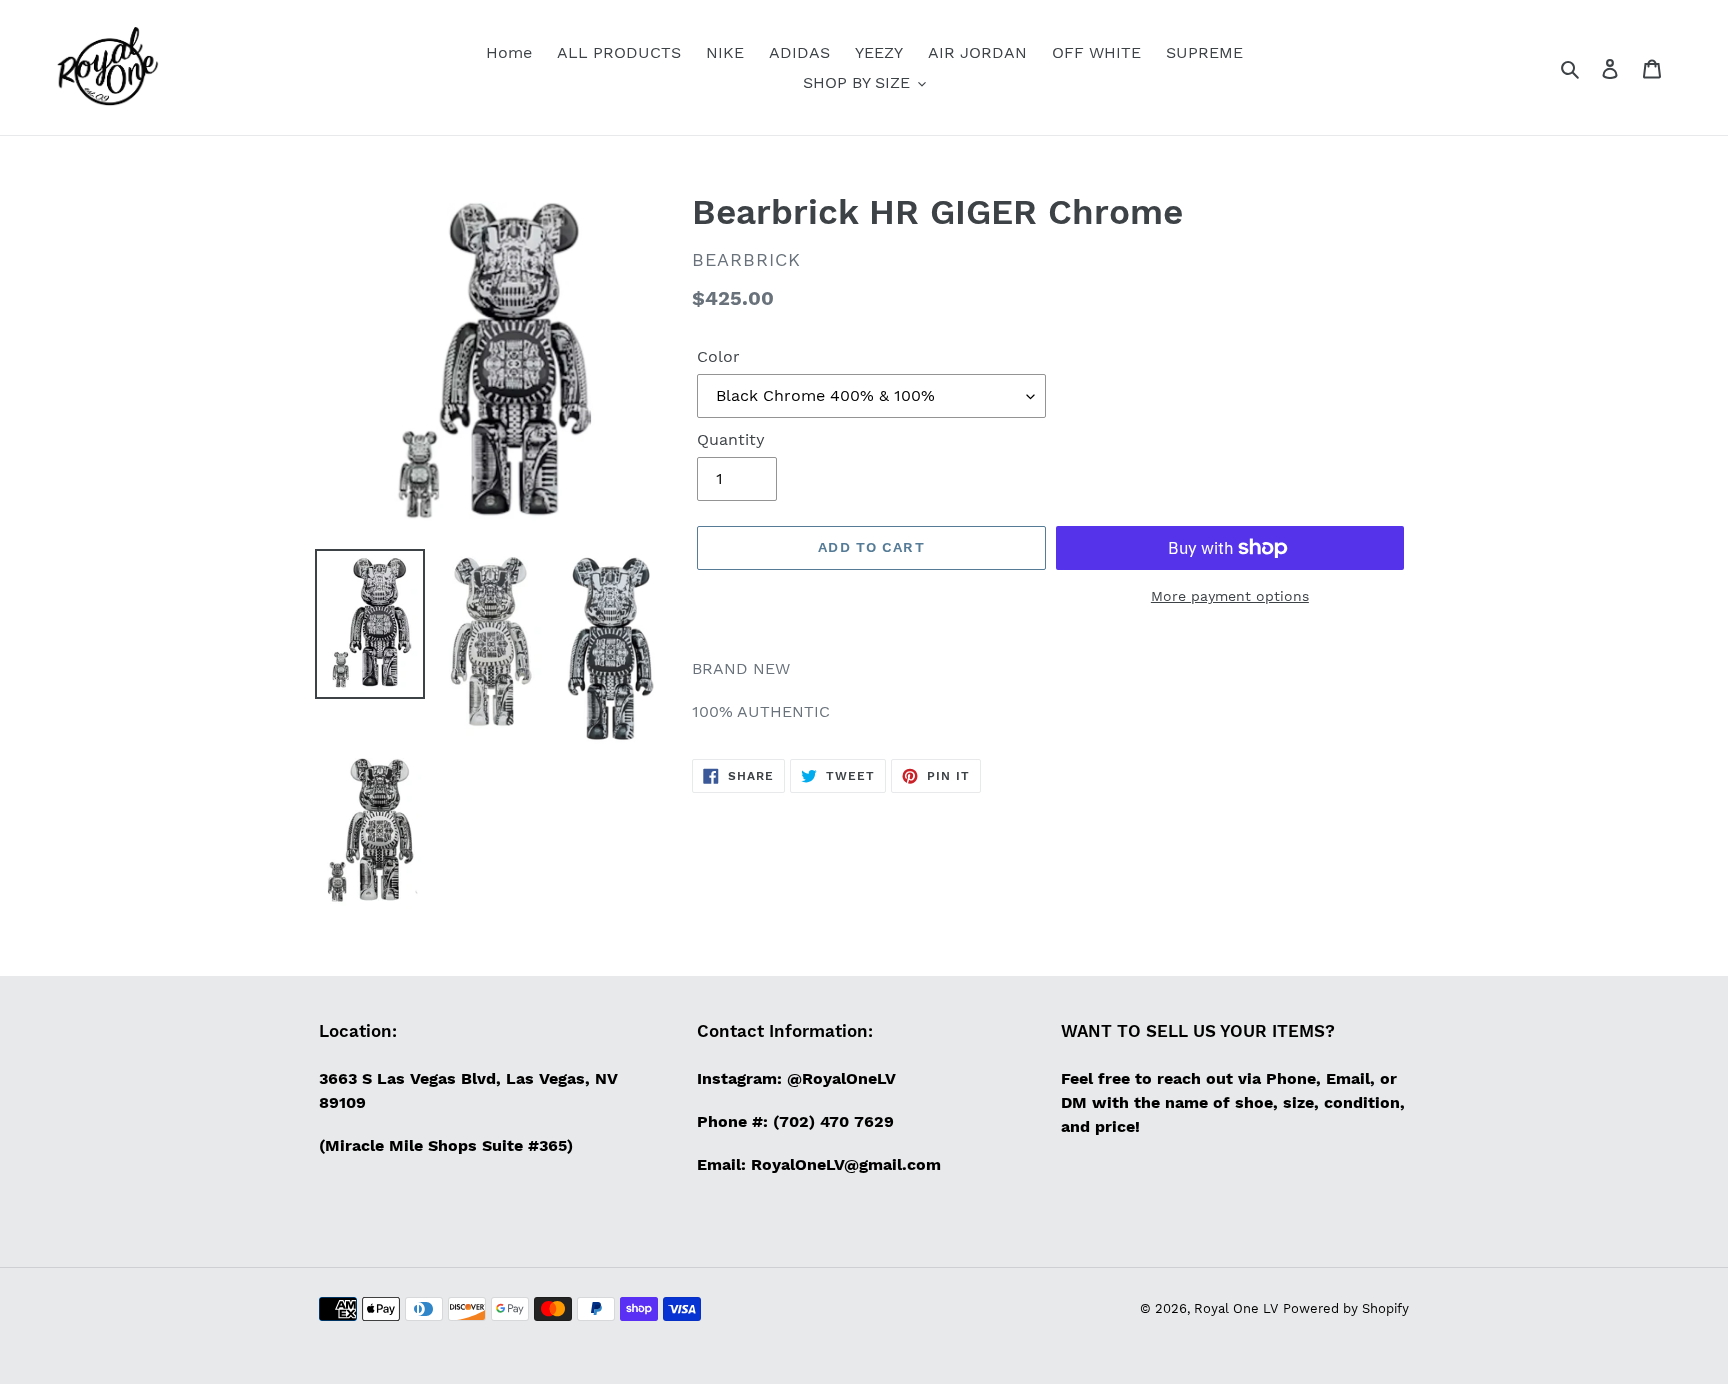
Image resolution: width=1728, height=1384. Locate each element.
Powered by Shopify (1346, 1308)
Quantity (731, 439)
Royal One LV (1236, 1308)
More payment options (1230, 596)
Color (718, 356)
